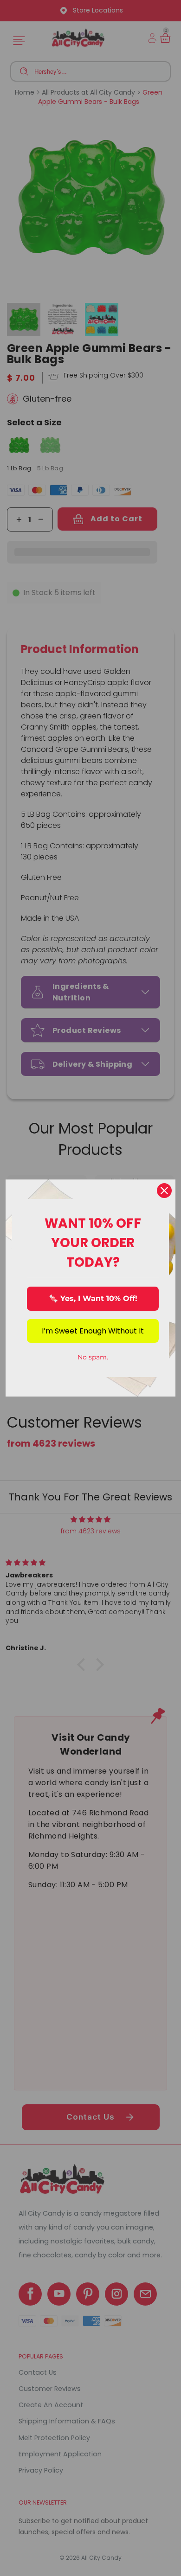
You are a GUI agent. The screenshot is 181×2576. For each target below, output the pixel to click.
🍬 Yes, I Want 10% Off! (93, 1298)
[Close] (164, 1191)
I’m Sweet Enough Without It (93, 1331)
